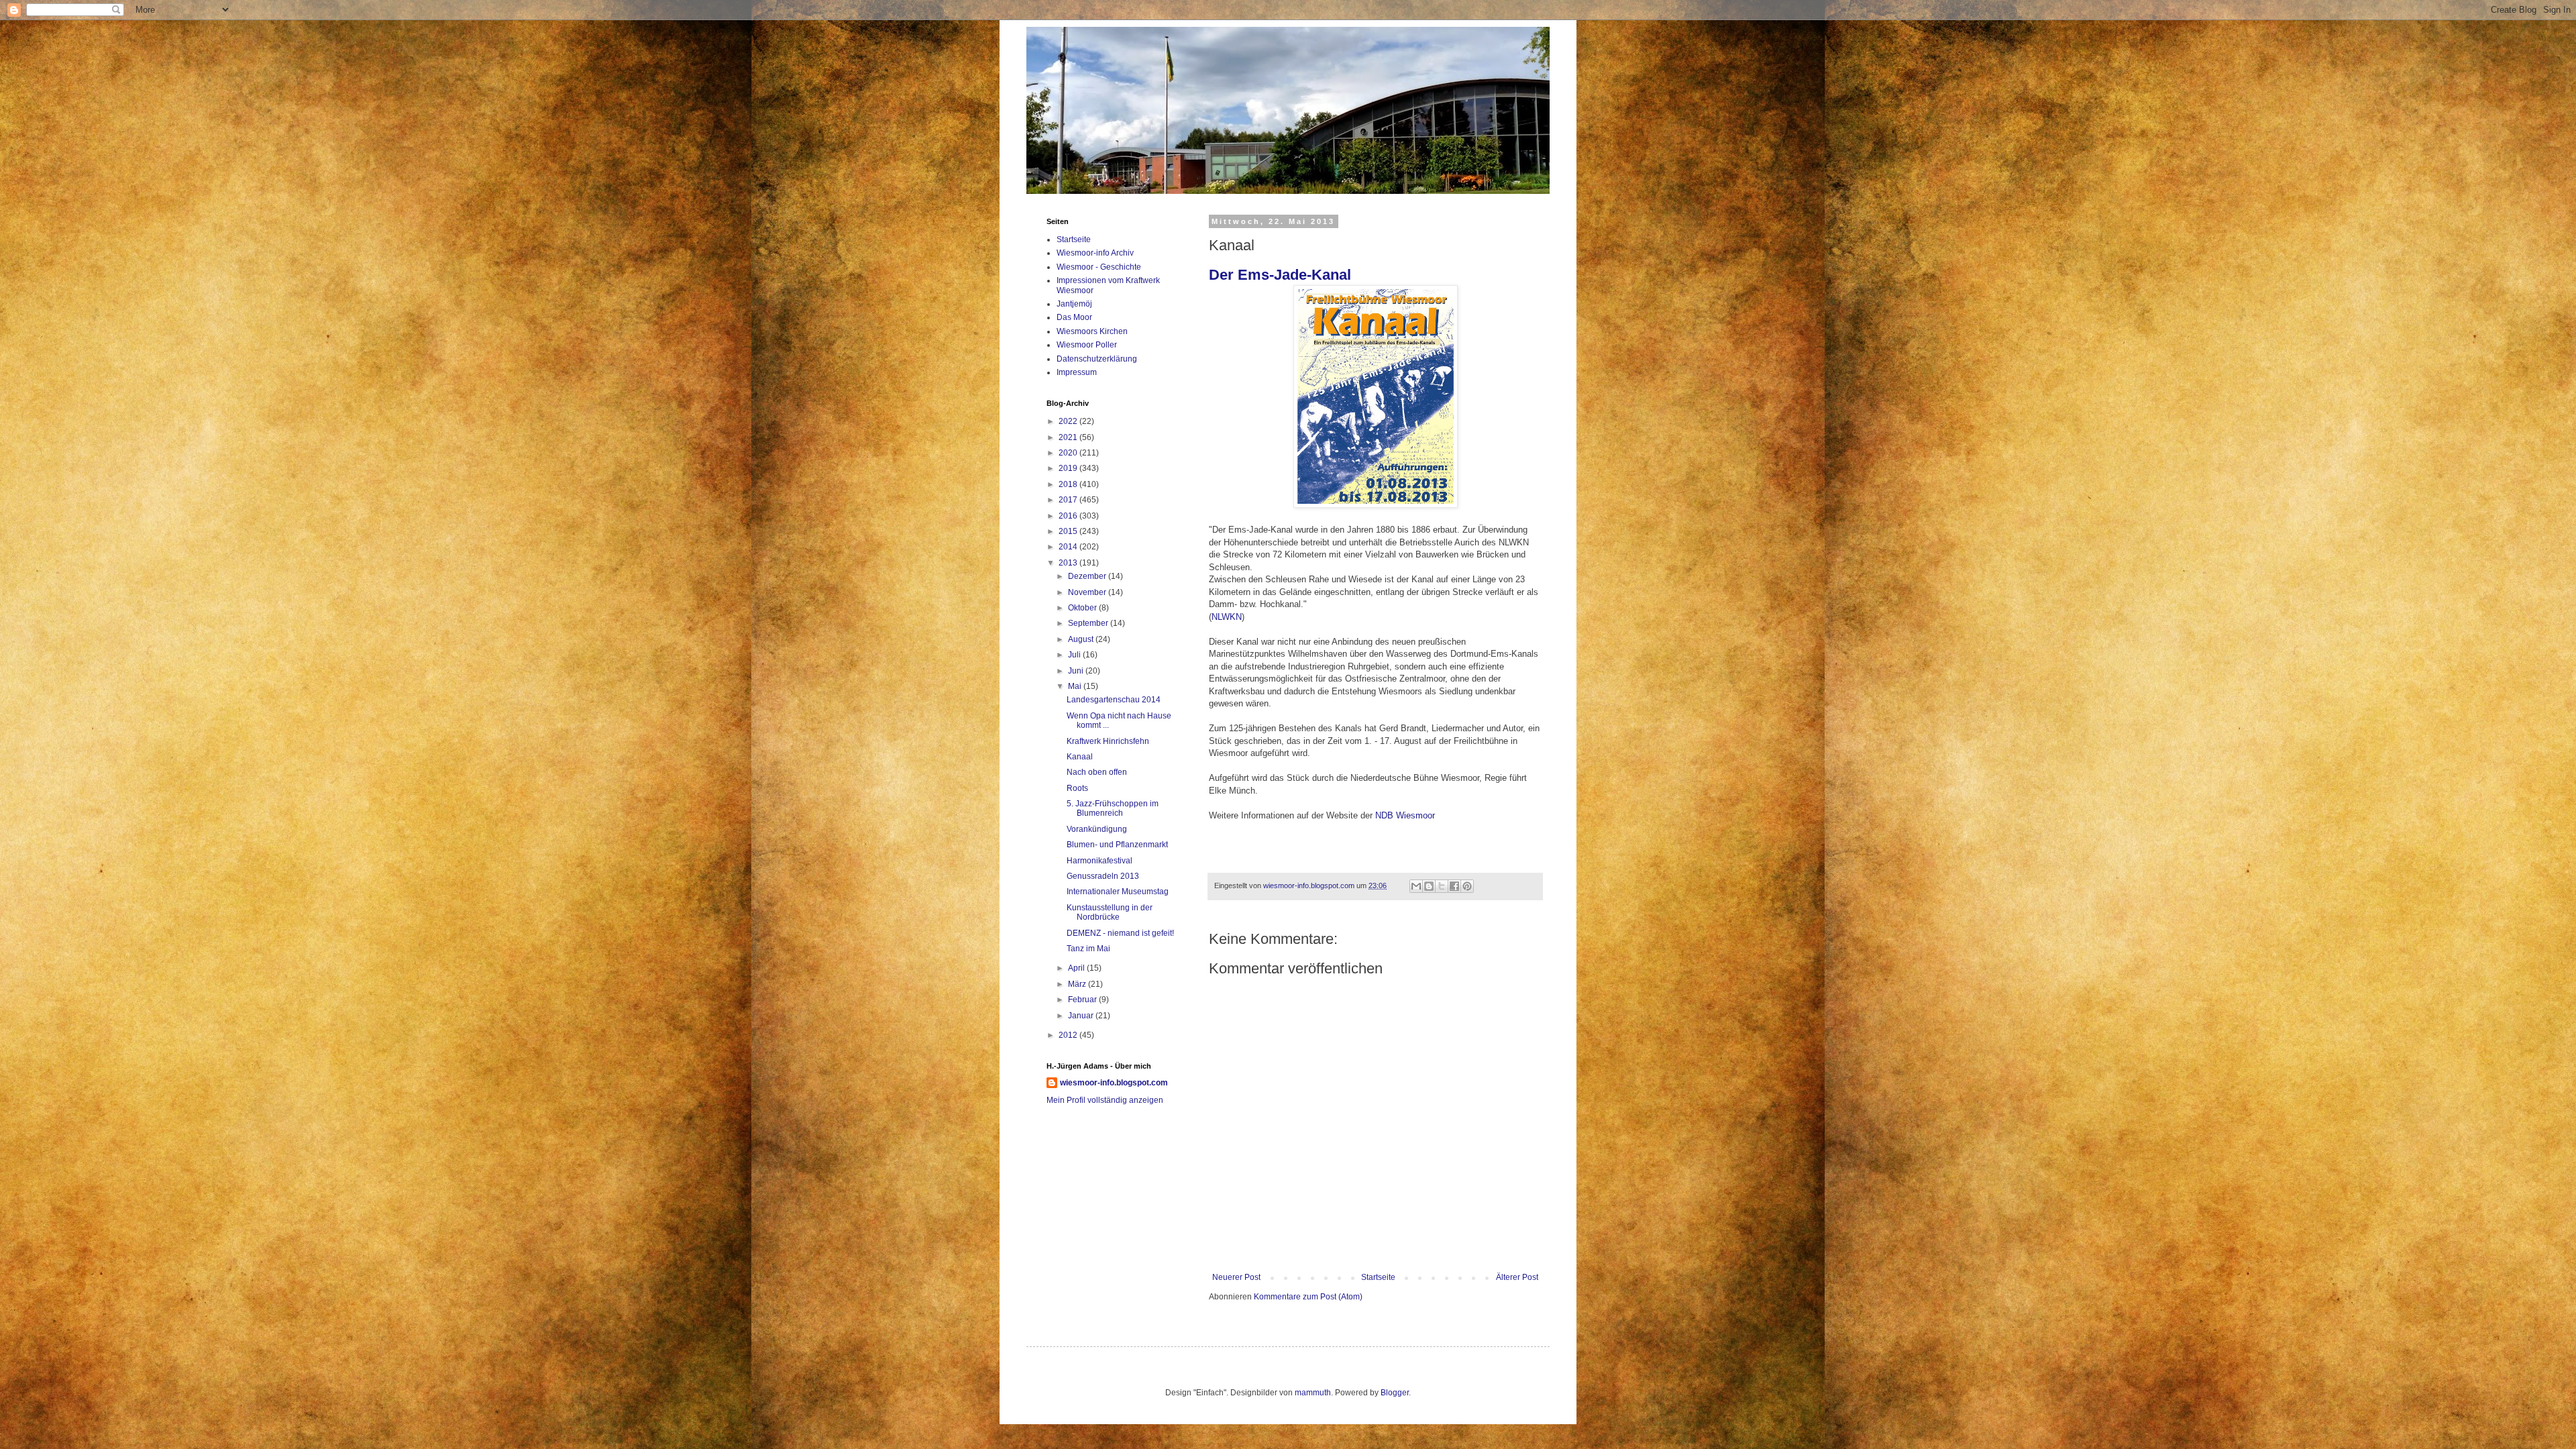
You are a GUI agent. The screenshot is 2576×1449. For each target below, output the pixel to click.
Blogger (1395, 1393)
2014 (1069, 547)
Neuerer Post (1236, 1277)
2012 (1069, 1035)
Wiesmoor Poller (1087, 345)
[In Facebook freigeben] (1454, 886)
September (1089, 623)
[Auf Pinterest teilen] (1467, 886)
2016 (1069, 516)
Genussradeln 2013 (1103, 876)
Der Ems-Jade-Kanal (1280, 275)
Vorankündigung (1097, 829)
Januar (1082, 1016)
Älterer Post (1517, 1277)
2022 (1069, 421)
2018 (1069, 484)
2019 (1069, 468)
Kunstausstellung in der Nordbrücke (1110, 912)
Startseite (1378, 1277)
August (1082, 639)
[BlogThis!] (1429, 886)
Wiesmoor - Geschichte (1099, 267)
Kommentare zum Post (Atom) (1308, 1297)
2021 (1069, 437)
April (1077, 968)
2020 (1069, 453)
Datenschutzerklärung (1097, 359)
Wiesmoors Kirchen (1092, 331)
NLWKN (1227, 617)
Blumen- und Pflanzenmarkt (1117, 845)
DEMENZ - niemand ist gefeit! (1120, 933)
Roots (1077, 788)
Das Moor (1074, 317)
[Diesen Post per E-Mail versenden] (1416, 886)
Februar (1083, 1000)
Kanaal (1080, 757)
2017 (1069, 500)
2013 (1069, 563)
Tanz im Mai (1088, 949)
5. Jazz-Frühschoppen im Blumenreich (1113, 808)
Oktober (1083, 608)
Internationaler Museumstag (1118, 892)
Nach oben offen (1097, 772)
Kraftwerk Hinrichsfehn (1108, 741)
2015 (1069, 531)
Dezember (1088, 576)
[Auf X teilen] (1442, 886)
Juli (1075, 655)
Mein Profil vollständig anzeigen (1105, 1100)
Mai (1076, 686)
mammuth (1313, 1393)
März (1078, 984)
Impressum (1077, 372)
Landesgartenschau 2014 (1114, 700)
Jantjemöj (1074, 304)
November (1088, 592)
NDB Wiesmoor (1405, 815)
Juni (1077, 671)
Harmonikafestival (1099, 861)
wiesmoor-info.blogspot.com (1114, 1083)
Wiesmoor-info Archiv (1095, 253)
